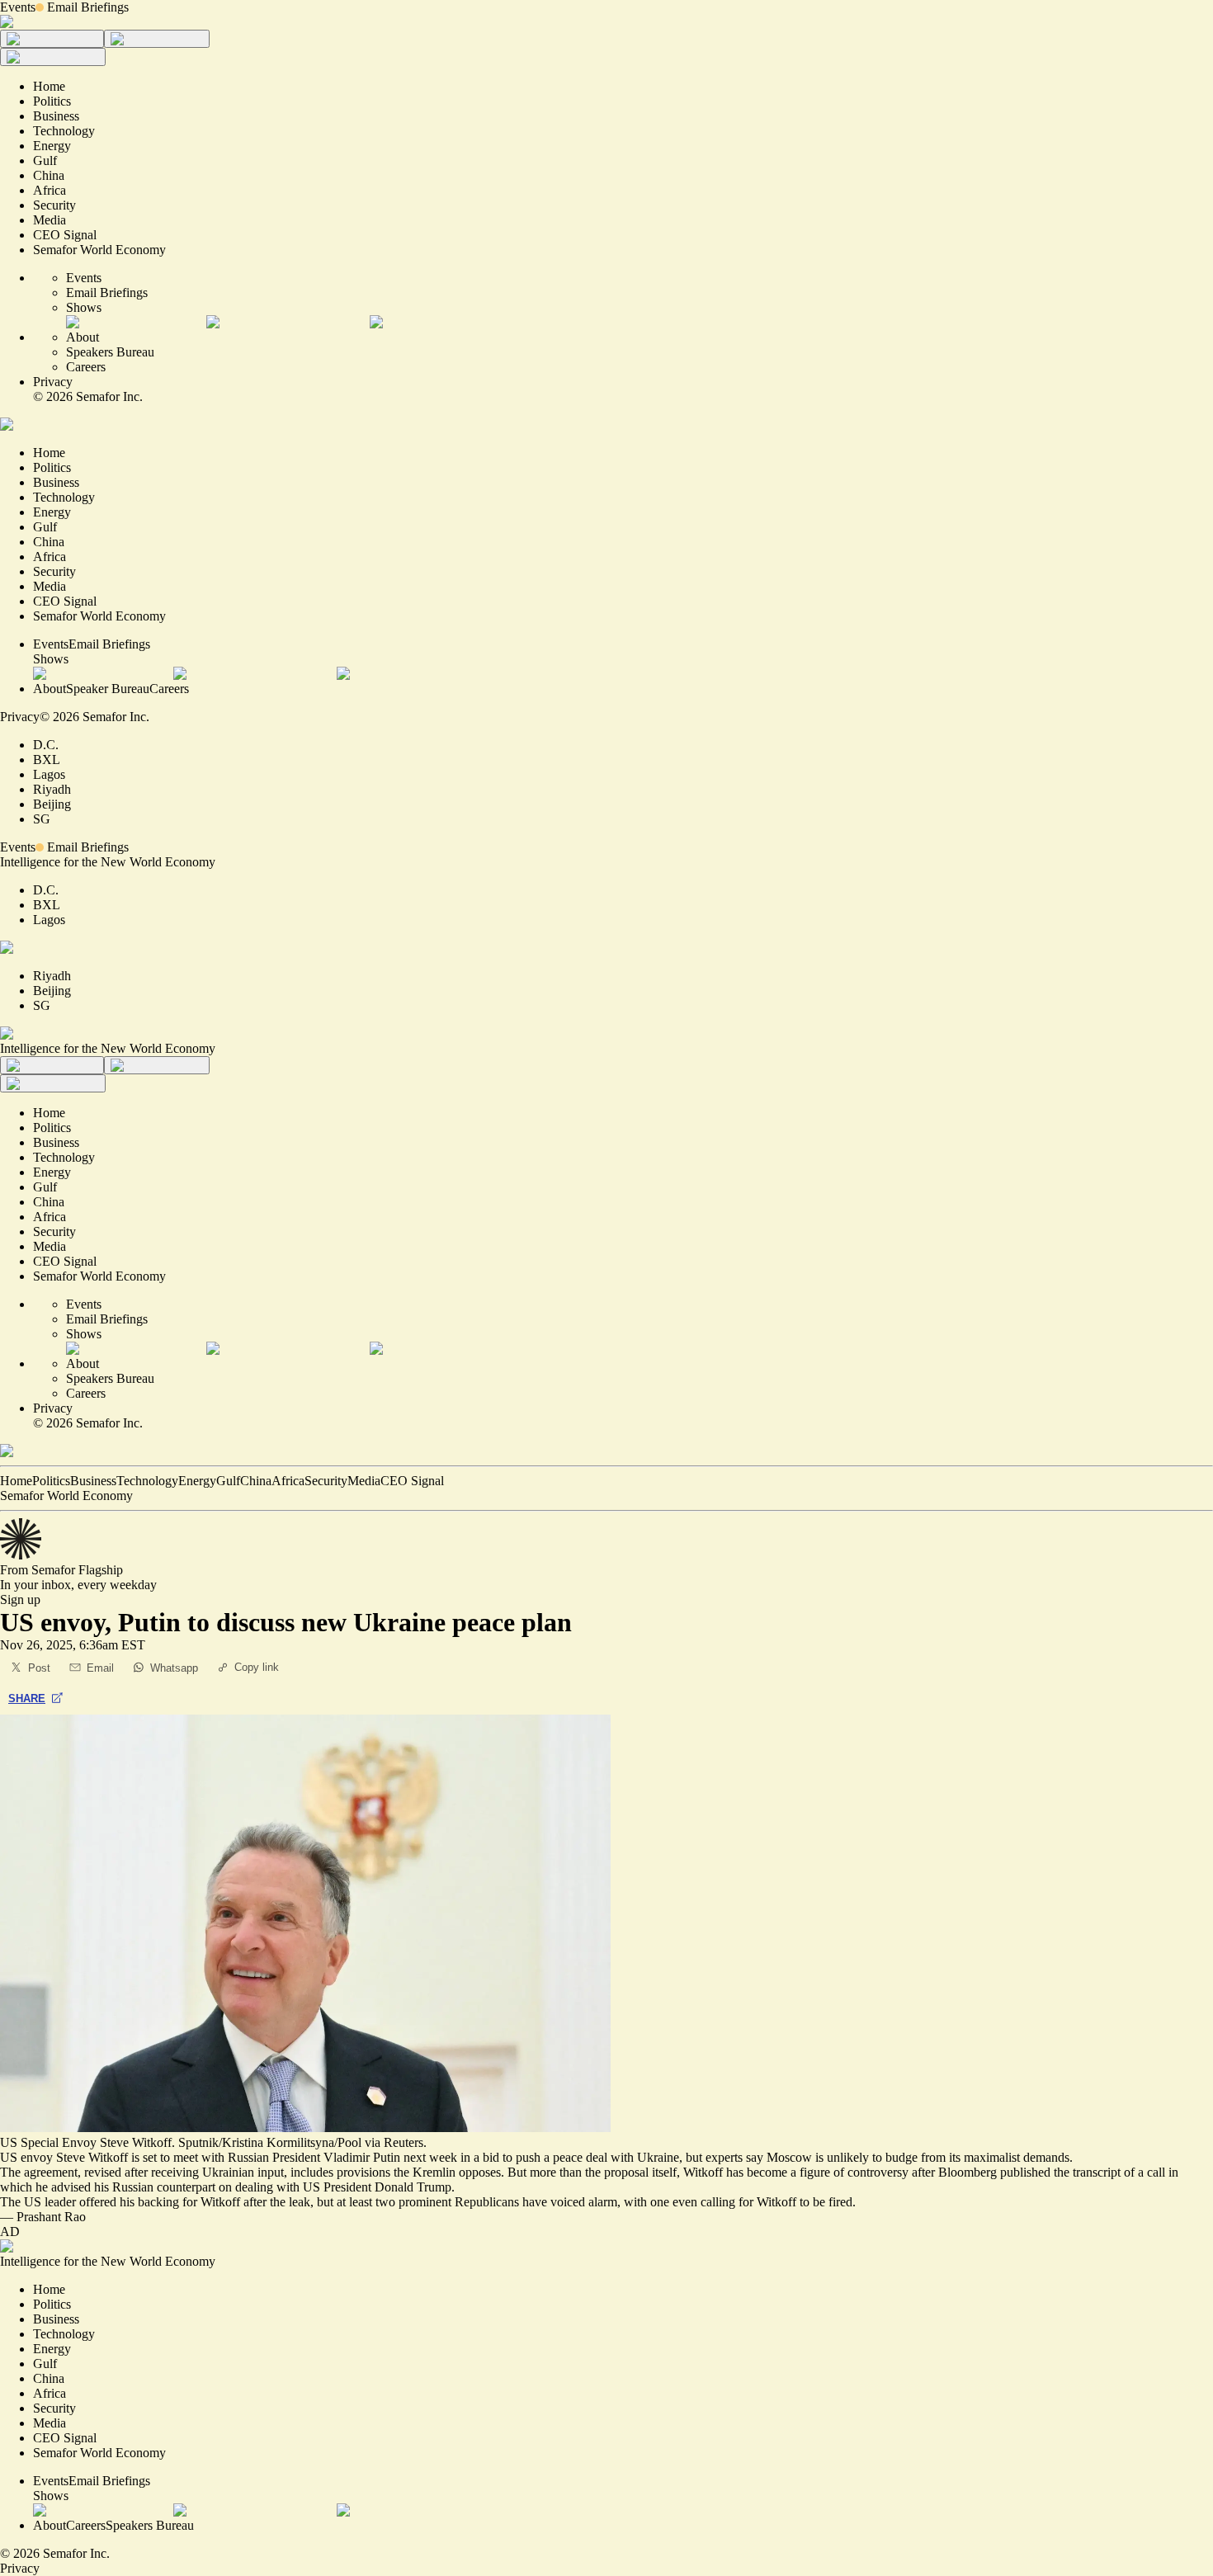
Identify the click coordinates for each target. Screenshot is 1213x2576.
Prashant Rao (51, 2217)
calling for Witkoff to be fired (776, 2202)
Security (326, 1481)
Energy (197, 1481)
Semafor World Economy (66, 1496)
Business (93, 1481)
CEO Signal (412, 1481)
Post (39, 1668)
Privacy (53, 382)
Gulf (228, 1481)
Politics (51, 1481)
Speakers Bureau (110, 352)
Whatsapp (174, 1668)
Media (364, 1481)
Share (27, 1698)
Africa (288, 1481)
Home (16, 1481)
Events (18, 7)
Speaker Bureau (108, 689)
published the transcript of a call (1083, 2172)
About (83, 337)
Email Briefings (88, 7)
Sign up (20, 1599)
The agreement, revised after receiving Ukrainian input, (145, 2172)
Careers (86, 367)
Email (100, 1668)
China (256, 1481)
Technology (147, 1481)
